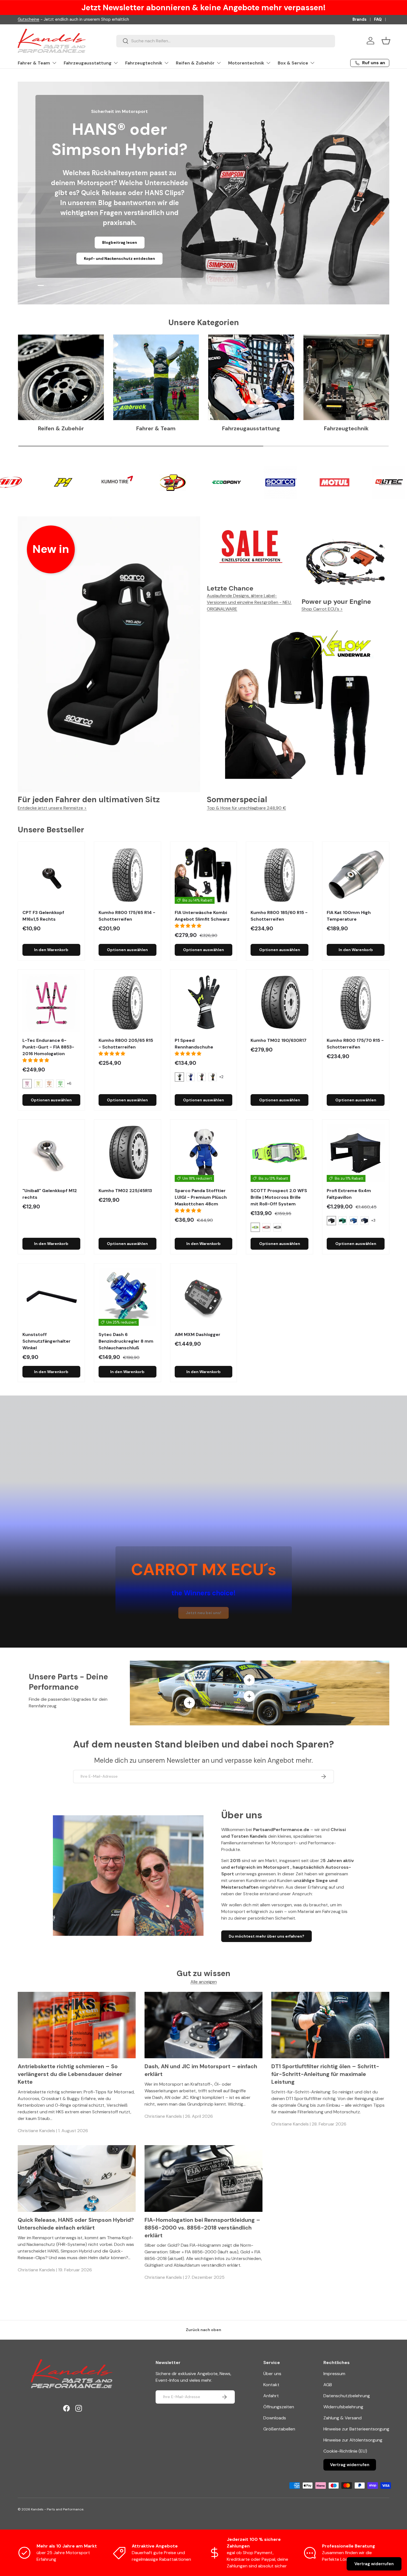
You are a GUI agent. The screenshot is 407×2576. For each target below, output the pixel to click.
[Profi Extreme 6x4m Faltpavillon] (356, 1153)
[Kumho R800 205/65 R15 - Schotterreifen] (127, 1003)
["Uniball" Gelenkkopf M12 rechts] (51, 1153)
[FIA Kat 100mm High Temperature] (356, 875)
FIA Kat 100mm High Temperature (349, 916)
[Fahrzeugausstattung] (251, 377)
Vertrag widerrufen (350, 2465)
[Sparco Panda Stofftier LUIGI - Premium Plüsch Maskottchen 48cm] (204, 1153)
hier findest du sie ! (68, 19)
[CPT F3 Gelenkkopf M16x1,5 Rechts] (51, 875)
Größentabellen (279, 2429)
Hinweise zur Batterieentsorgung (356, 2429)
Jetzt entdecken (75, 259)
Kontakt (271, 2385)
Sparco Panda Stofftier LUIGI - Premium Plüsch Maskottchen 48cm (201, 1197)
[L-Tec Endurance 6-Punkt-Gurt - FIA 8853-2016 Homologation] (51, 1003)
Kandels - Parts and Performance (57, 2509)
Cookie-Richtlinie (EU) (345, 2451)
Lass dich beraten (129, 259)
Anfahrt (271, 2396)
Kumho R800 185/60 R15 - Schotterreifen (279, 916)
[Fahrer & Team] (156, 377)
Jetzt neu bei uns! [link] (203, 1613)
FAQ (378, 19)
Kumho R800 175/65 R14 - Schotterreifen (127, 916)
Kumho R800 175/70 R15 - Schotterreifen (355, 1044)
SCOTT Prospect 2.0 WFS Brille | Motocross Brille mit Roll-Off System (279, 1197)
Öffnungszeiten (279, 2407)
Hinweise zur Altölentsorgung (353, 2440)
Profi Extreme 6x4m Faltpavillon (349, 1194)
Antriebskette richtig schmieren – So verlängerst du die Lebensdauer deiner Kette (70, 2074)
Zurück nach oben (203, 2330)
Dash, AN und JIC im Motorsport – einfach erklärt (201, 2070)
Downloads (275, 2418)
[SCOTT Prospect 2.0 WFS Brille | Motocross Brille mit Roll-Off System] (280, 1153)
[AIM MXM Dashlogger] (204, 1297)
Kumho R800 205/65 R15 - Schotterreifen (126, 1044)
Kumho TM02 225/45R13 (125, 1191)
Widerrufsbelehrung (343, 2407)
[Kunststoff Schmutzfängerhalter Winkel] (51, 1297)
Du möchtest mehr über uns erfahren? (266, 1936)
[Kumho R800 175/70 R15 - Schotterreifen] (356, 1003)
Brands (360, 19)
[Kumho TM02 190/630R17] (280, 1003)
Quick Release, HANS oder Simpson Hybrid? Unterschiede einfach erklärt (76, 2224)
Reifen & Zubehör (195, 63)
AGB (328, 2385)
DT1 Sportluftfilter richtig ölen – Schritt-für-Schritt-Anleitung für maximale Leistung (325, 2074)
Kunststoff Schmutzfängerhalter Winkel (47, 1341)
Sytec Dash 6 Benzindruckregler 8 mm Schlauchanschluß (126, 1341)
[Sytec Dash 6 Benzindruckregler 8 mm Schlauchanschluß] (127, 1297)
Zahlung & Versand (342, 2418)
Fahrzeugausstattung (88, 63)
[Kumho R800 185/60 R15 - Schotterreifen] (280, 875)
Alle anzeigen (204, 1982)
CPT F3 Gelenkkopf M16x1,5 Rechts (43, 916)
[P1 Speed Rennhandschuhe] (204, 1003)
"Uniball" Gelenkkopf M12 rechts (50, 1194)
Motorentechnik (246, 63)
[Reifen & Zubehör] (61, 377)
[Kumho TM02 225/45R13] (127, 1153)
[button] (386, 41)
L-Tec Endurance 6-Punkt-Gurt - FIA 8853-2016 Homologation (48, 1047)
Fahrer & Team (34, 63)
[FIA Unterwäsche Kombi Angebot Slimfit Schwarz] (204, 875)
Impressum (334, 2374)
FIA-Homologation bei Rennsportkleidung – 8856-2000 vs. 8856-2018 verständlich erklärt (202, 2228)
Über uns (272, 2374)
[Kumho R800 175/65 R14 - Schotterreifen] (127, 875)
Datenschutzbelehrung (347, 2396)
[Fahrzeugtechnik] (346, 377)
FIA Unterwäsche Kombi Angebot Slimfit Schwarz (202, 916)
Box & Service (293, 63)
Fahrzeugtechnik (144, 63)
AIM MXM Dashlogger (198, 1334)
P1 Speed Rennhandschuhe (194, 1044)
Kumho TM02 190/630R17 (279, 1040)
